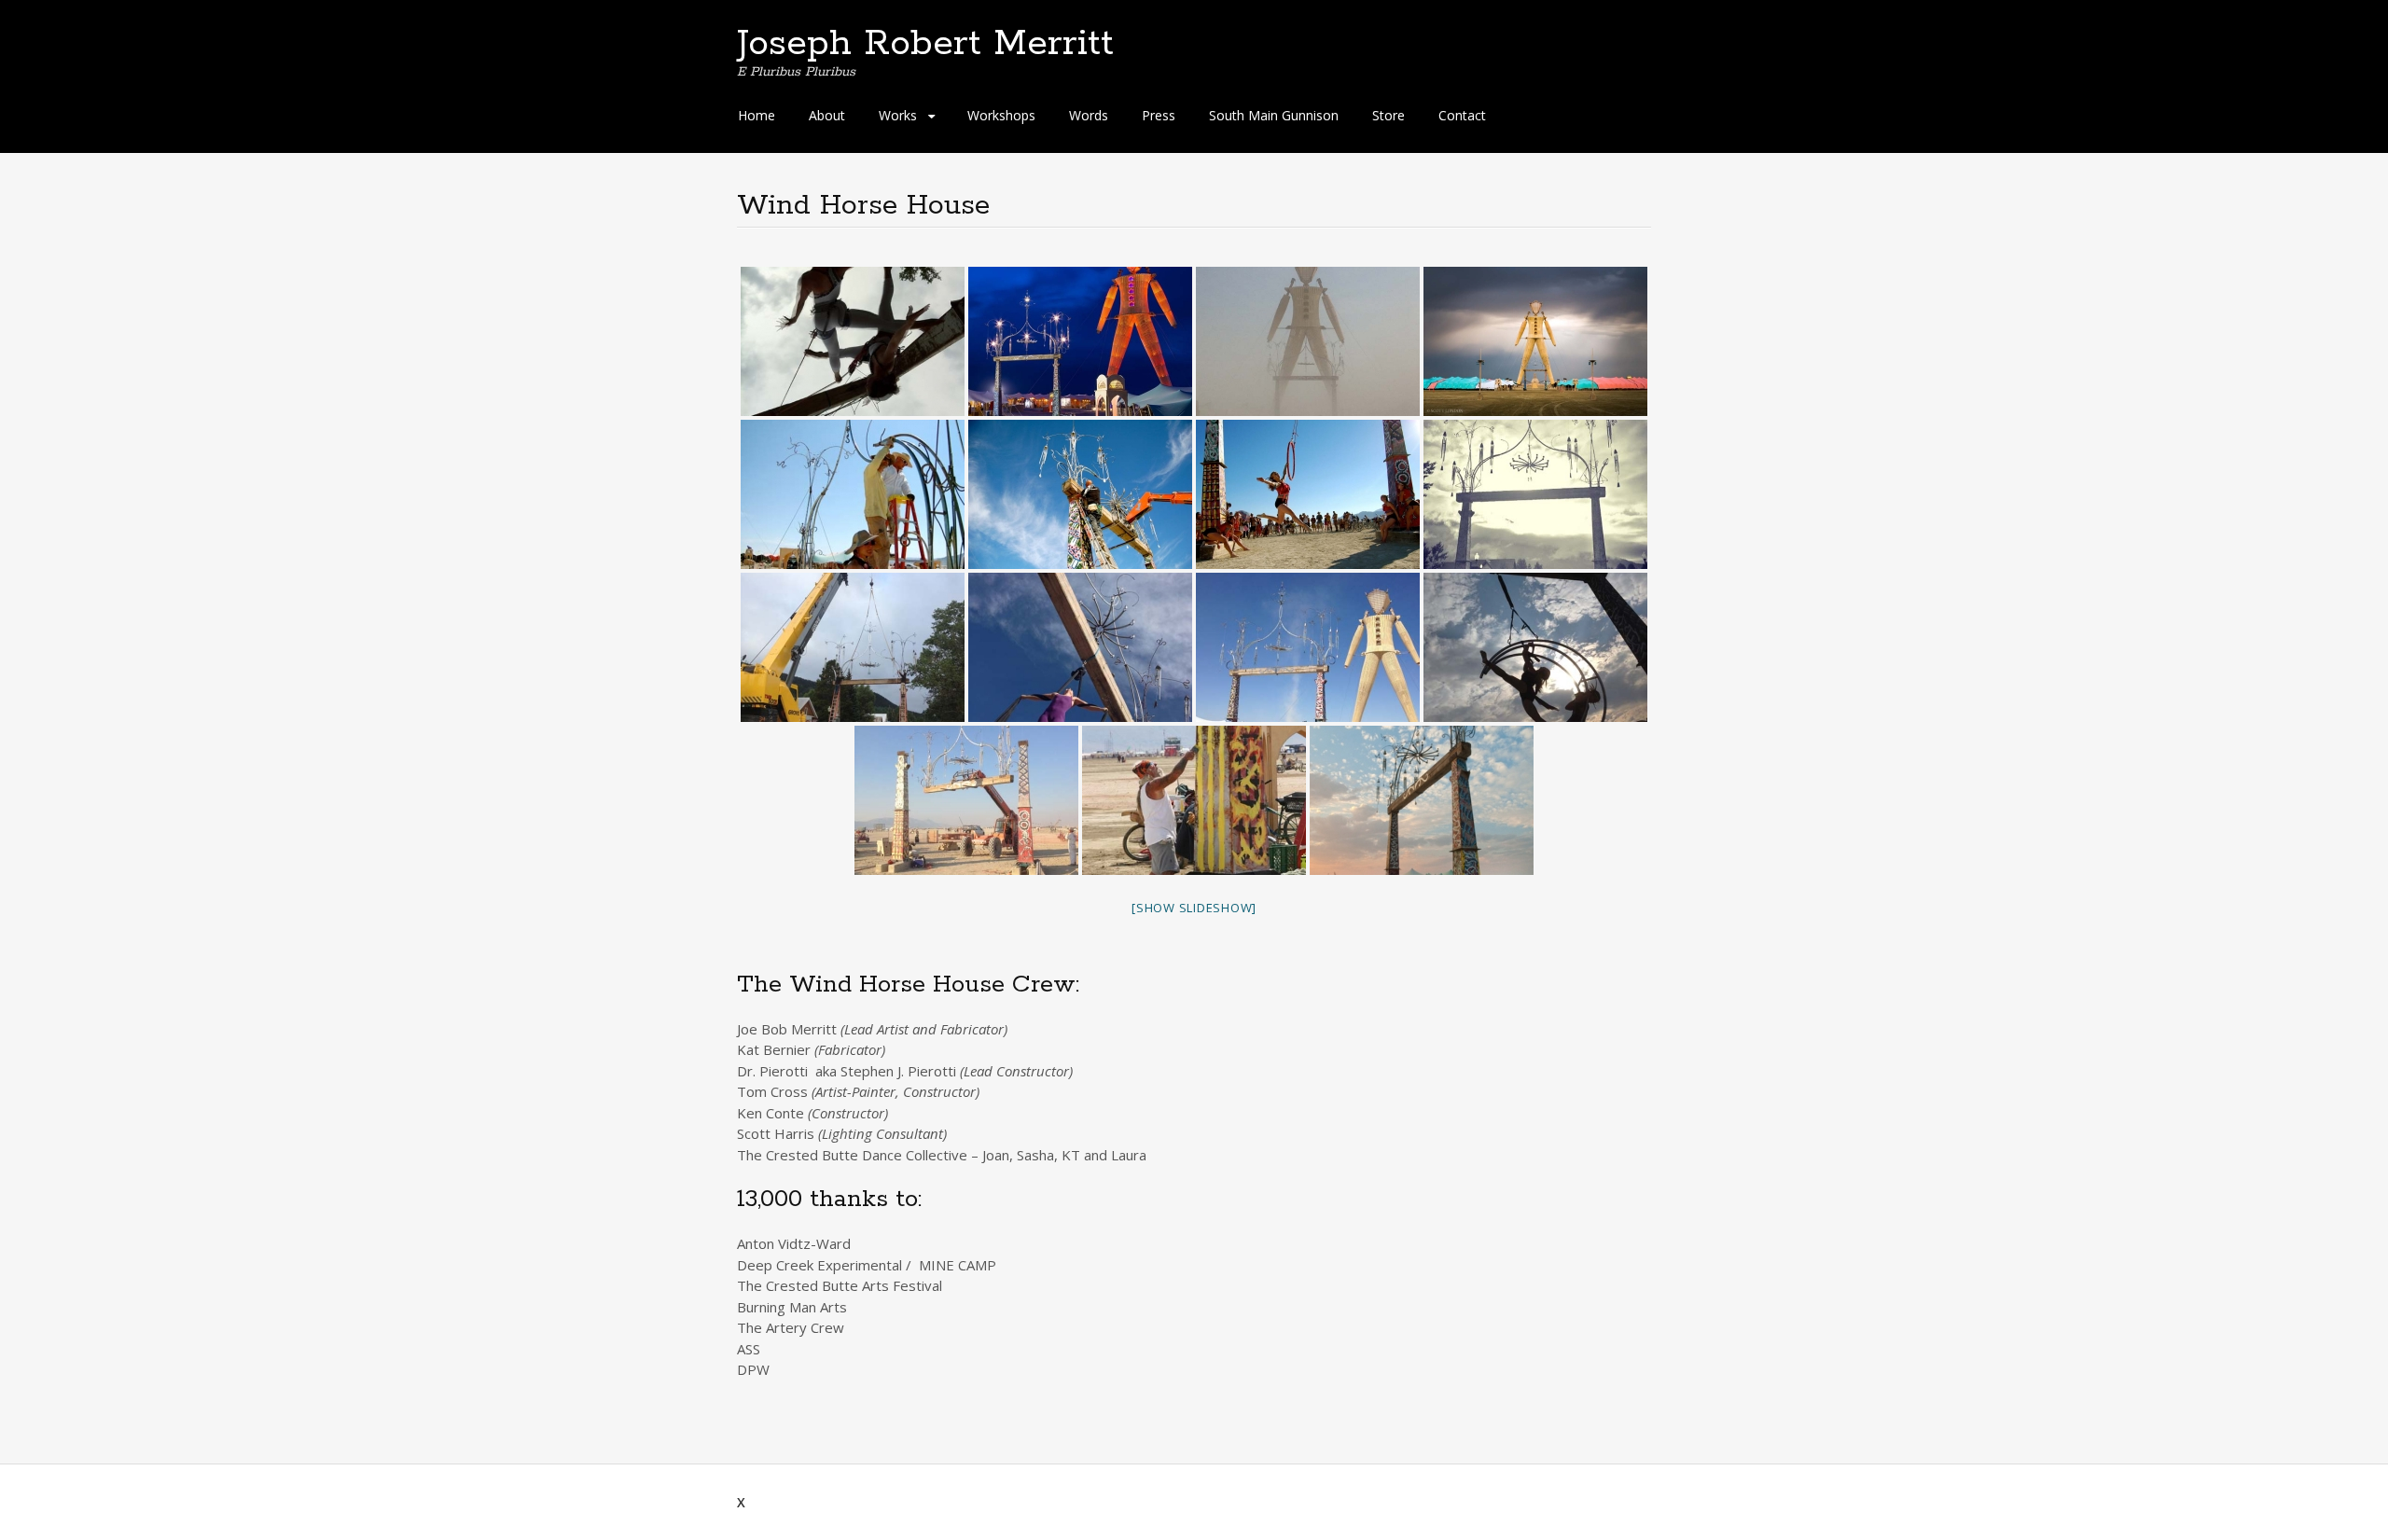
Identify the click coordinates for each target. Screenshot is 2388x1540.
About (827, 115)
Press (1159, 115)
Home (757, 115)
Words (1089, 115)
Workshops (1001, 115)
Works (898, 115)
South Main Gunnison (1274, 115)
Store (1388, 115)
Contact (1462, 115)
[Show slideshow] (1194, 908)
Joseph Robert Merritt (925, 44)
